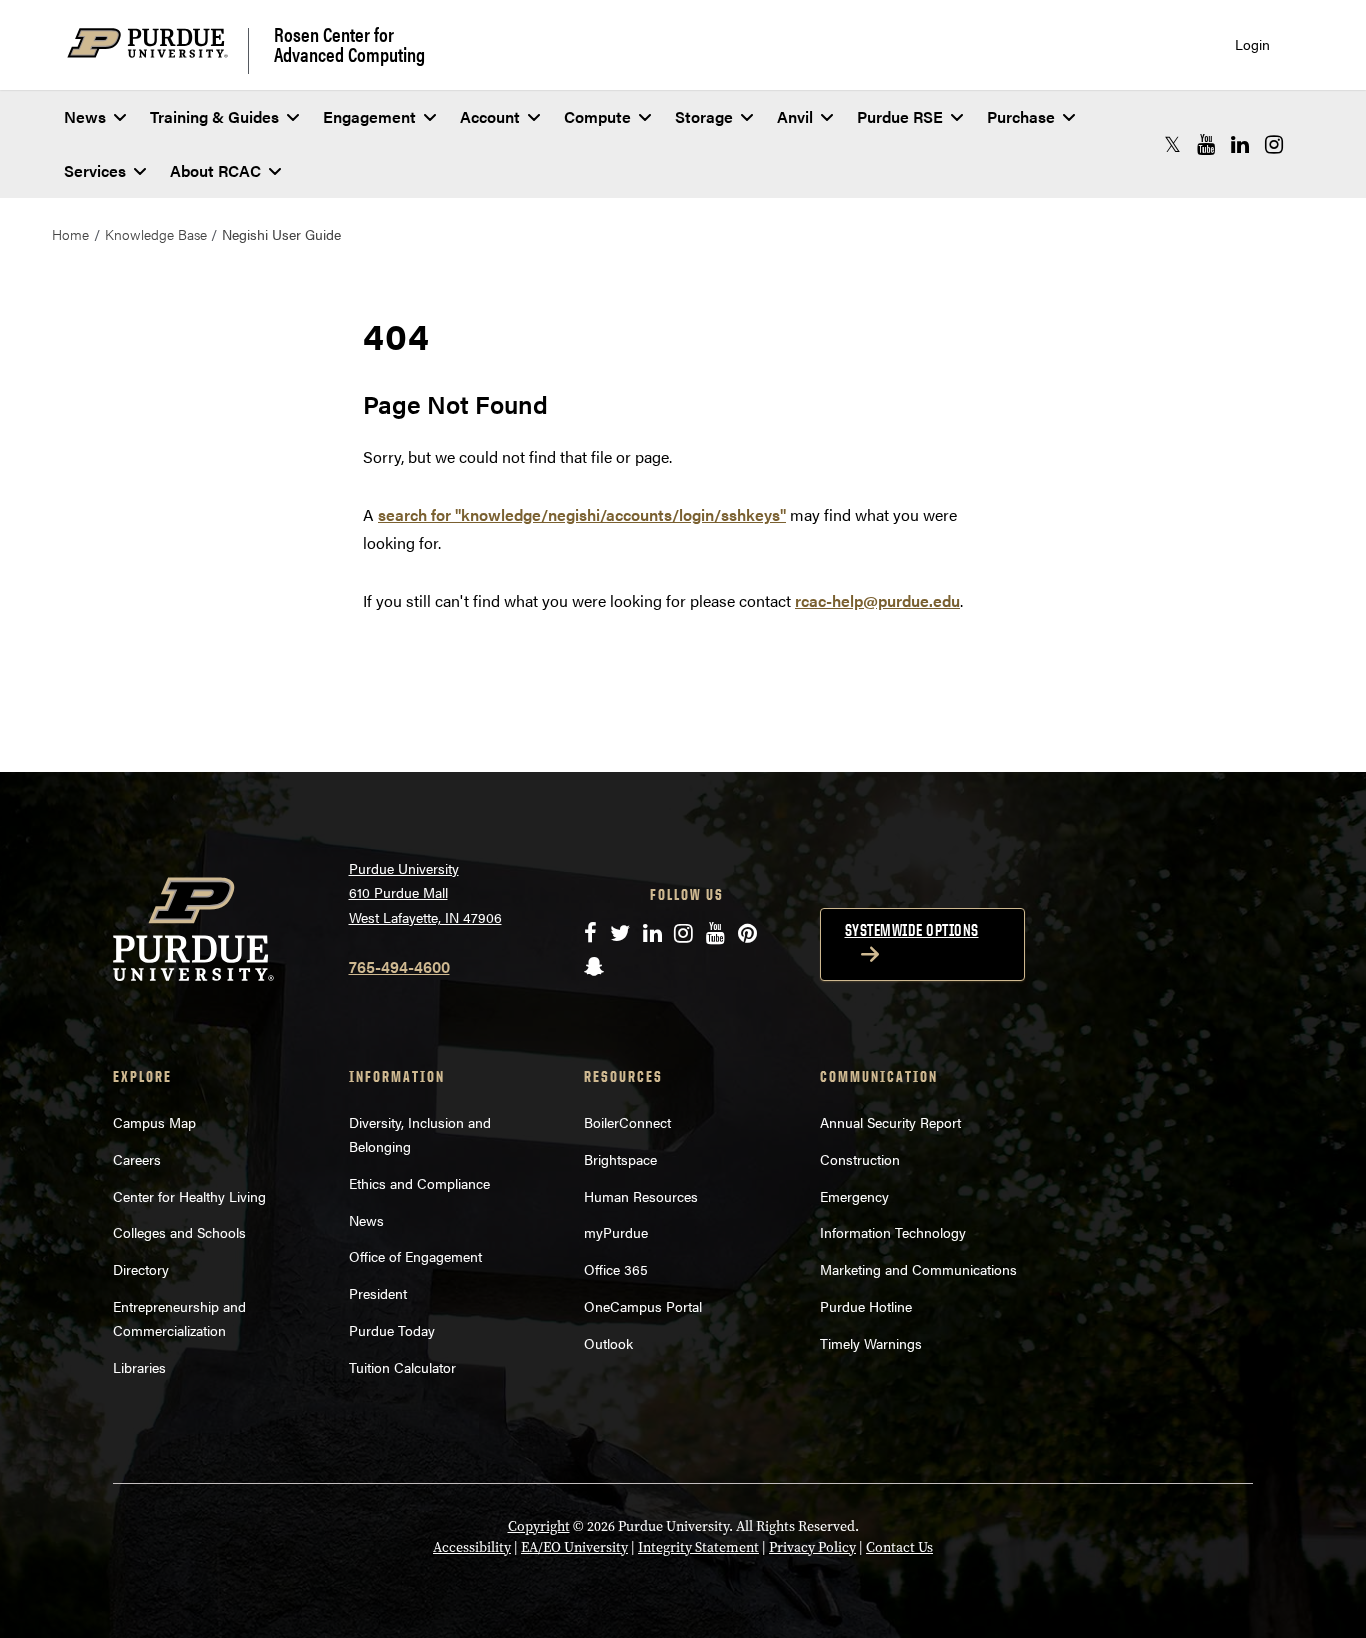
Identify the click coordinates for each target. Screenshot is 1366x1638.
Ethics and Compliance (419, 1183)
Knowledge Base (156, 234)
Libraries (139, 1367)
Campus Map (154, 1122)
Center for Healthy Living (189, 1196)
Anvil (795, 116)
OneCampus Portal (643, 1306)
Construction (860, 1159)
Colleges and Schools (179, 1232)
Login (1252, 44)
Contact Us (899, 1547)
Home (70, 234)
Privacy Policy (812, 1547)
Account (490, 116)
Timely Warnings (871, 1343)
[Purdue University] (158, 50)
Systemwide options (912, 930)
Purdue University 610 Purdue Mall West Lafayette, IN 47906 (425, 892)
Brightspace (620, 1159)
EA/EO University (574, 1547)
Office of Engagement (415, 1256)
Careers (137, 1159)
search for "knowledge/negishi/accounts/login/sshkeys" (582, 514)
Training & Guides (214, 116)
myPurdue (616, 1232)
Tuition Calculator (402, 1367)
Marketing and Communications (918, 1269)
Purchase (1021, 116)
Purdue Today (392, 1330)
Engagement (369, 116)
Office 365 (616, 1269)
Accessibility (472, 1547)
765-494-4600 (399, 966)
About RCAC (215, 170)
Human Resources (641, 1196)
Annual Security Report (890, 1122)
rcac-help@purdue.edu (877, 600)
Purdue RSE (900, 116)
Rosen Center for (349, 44)
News (85, 116)
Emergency (854, 1196)
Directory (141, 1269)
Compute (597, 116)
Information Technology (893, 1232)
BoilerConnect (627, 1122)
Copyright (539, 1526)
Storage (704, 116)
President (378, 1293)
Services (95, 170)
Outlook (608, 1343)
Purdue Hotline (866, 1306)
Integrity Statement (698, 1547)
